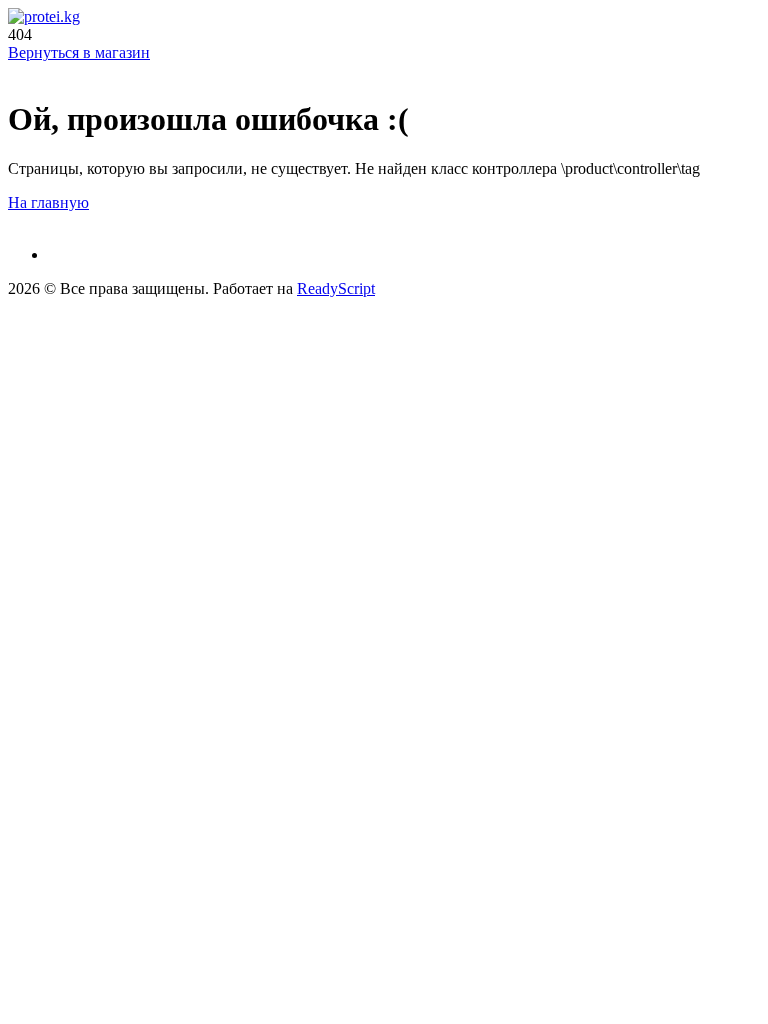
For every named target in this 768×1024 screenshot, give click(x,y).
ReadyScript (336, 288)
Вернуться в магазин (79, 52)
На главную (48, 202)
